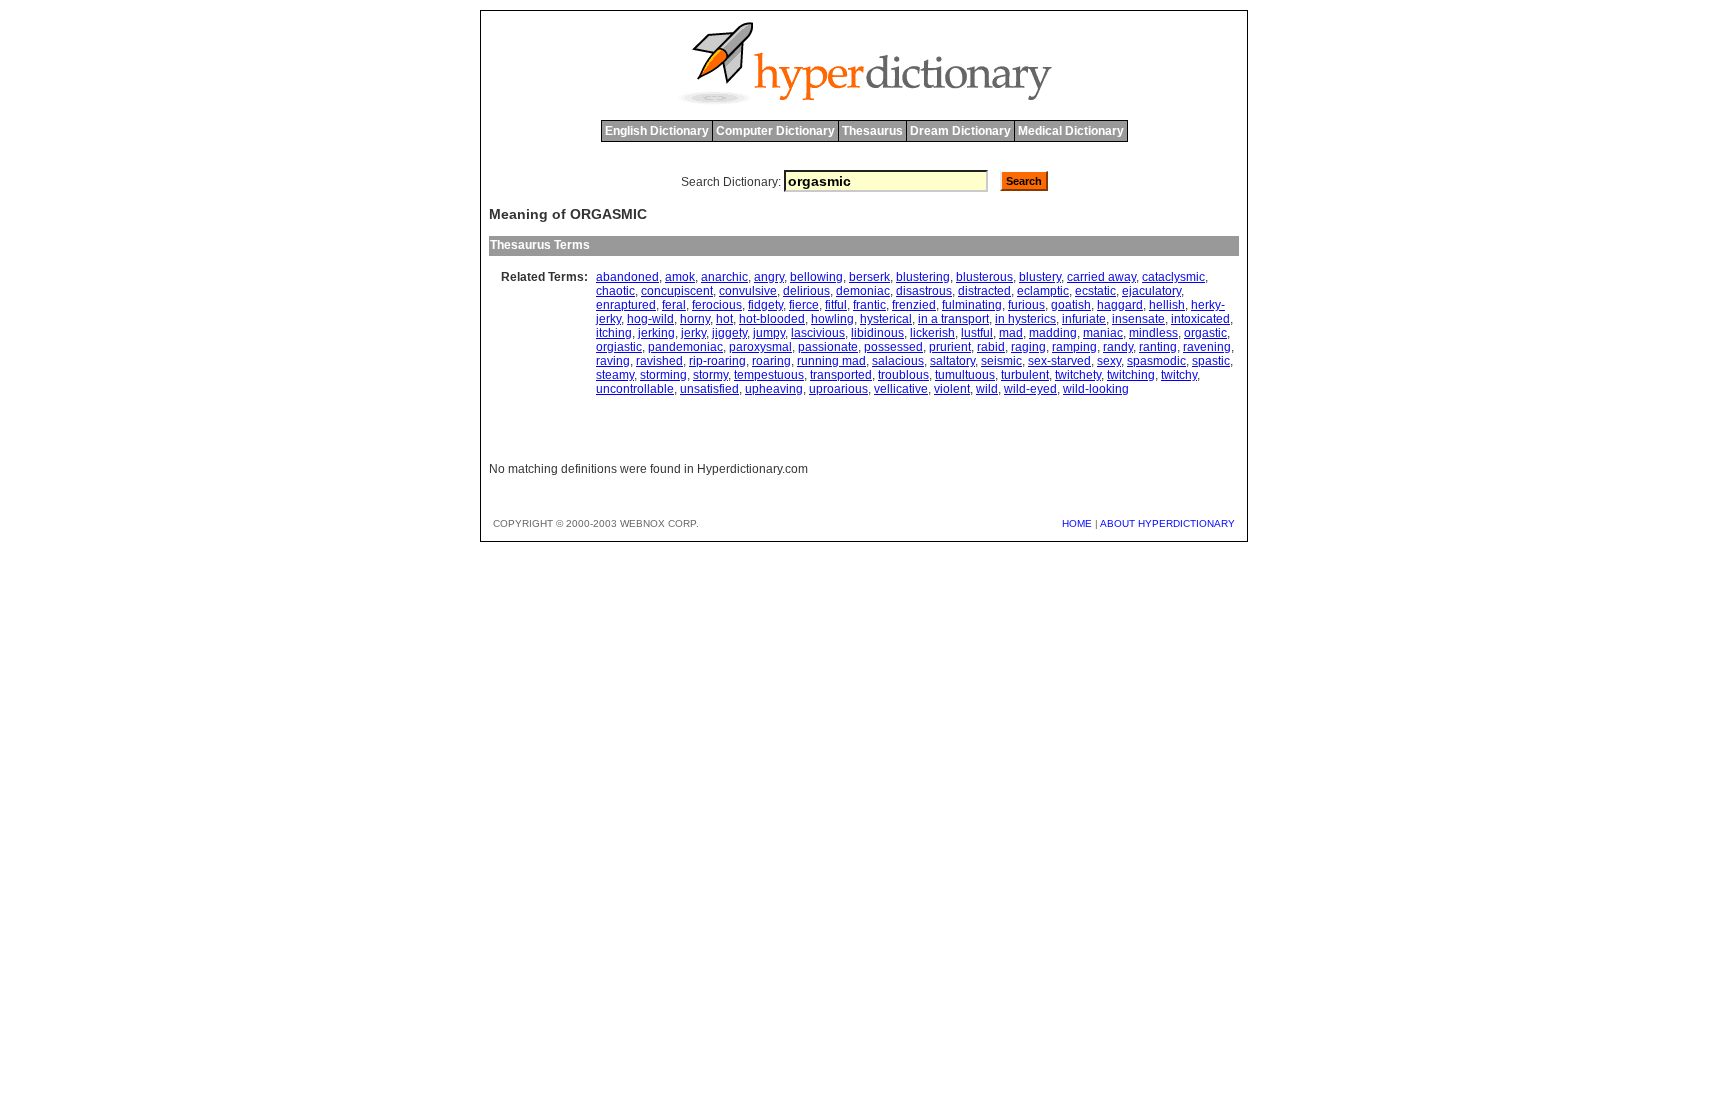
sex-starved (1059, 361)
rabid (991, 347)
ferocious (717, 305)
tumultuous (965, 375)
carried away (1101, 277)
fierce (804, 305)
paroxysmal (760, 347)
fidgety (765, 305)
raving (613, 361)
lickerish (932, 333)
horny (695, 319)
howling (832, 319)
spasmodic (1156, 361)
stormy (710, 375)
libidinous (877, 333)
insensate (1138, 319)
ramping (1074, 347)
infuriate (1084, 319)
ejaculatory (1151, 291)
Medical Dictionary (1071, 131)
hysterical (886, 319)
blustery (1040, 277)
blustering (923, 277)
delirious (806, 291)
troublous (903, 375)
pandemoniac (685, 347)
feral (674, 305)
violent (952, 389)
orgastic (1205, 333)
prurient (950, 347)
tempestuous (769, 375)
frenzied (914, 305)
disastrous (924, 291)
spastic (1211, 361)
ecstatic (1095, 291)
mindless (1153, 333)
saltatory (952, 361)
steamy (615, 375)
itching (614, 333)
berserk (869, 277)
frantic (869, 305)
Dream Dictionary (960, 131)
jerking (656, 333)
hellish (1167, 305)
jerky (693, 333)
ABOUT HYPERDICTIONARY (1167, 523)
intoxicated (1200, 319)
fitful (836, 305)
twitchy (1179, 375)
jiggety (729, 333)
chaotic (615, 291)
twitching (1131, 375)
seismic (1001, 361)
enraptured (626, 305)
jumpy (769, 333)
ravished (659, 361)
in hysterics (1025, 319)
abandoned (627, 277)
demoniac (863, 291)
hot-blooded (772, 319)
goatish (1071, 305)
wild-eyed (1030, 389)
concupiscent (677, 291)
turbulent (1025, 375)
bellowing (816, 277)
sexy (1109, 361)
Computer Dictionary (775, 131)
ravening (1207, 347)
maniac (1103, 333)
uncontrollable (635, 389)
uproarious (838, 389)
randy (1118, 347)
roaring (771, 361)
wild (987, 389)
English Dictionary (657, 131)
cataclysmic (1173, 277)
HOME (1077, 523)
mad (1011, 333)
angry (769, 277)
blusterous (984, 277)
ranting (1158, 347)
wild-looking (1096, 389)
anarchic (724, 277)
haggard (1120, 305)
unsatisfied (709, 389)
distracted (984, 291)
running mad (831, 361)
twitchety (1078, 375)
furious (1026, 305)
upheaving (774, 389)
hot (724, 319)
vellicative (901, 389)
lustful (977, 333)
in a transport (953, 319)
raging (1028, 347)
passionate (828, 347)
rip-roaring (717, 361)
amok (680, 277)
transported (841, 375)
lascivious (818, 333)
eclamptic (1043, 291)
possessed (893, 347)
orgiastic (619, 347)
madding (1053, 333)
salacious (898, 361)
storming (663, 375)
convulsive (748, 291)
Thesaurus (872, 131)
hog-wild (650, 319)
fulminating (972, 305)
